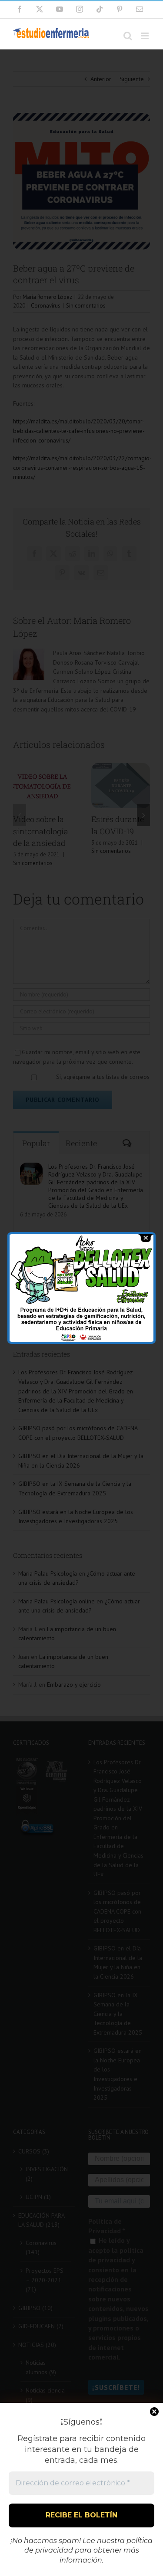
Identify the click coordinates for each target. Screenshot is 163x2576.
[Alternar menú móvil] (145, 36)
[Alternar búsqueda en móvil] (128, 36)
